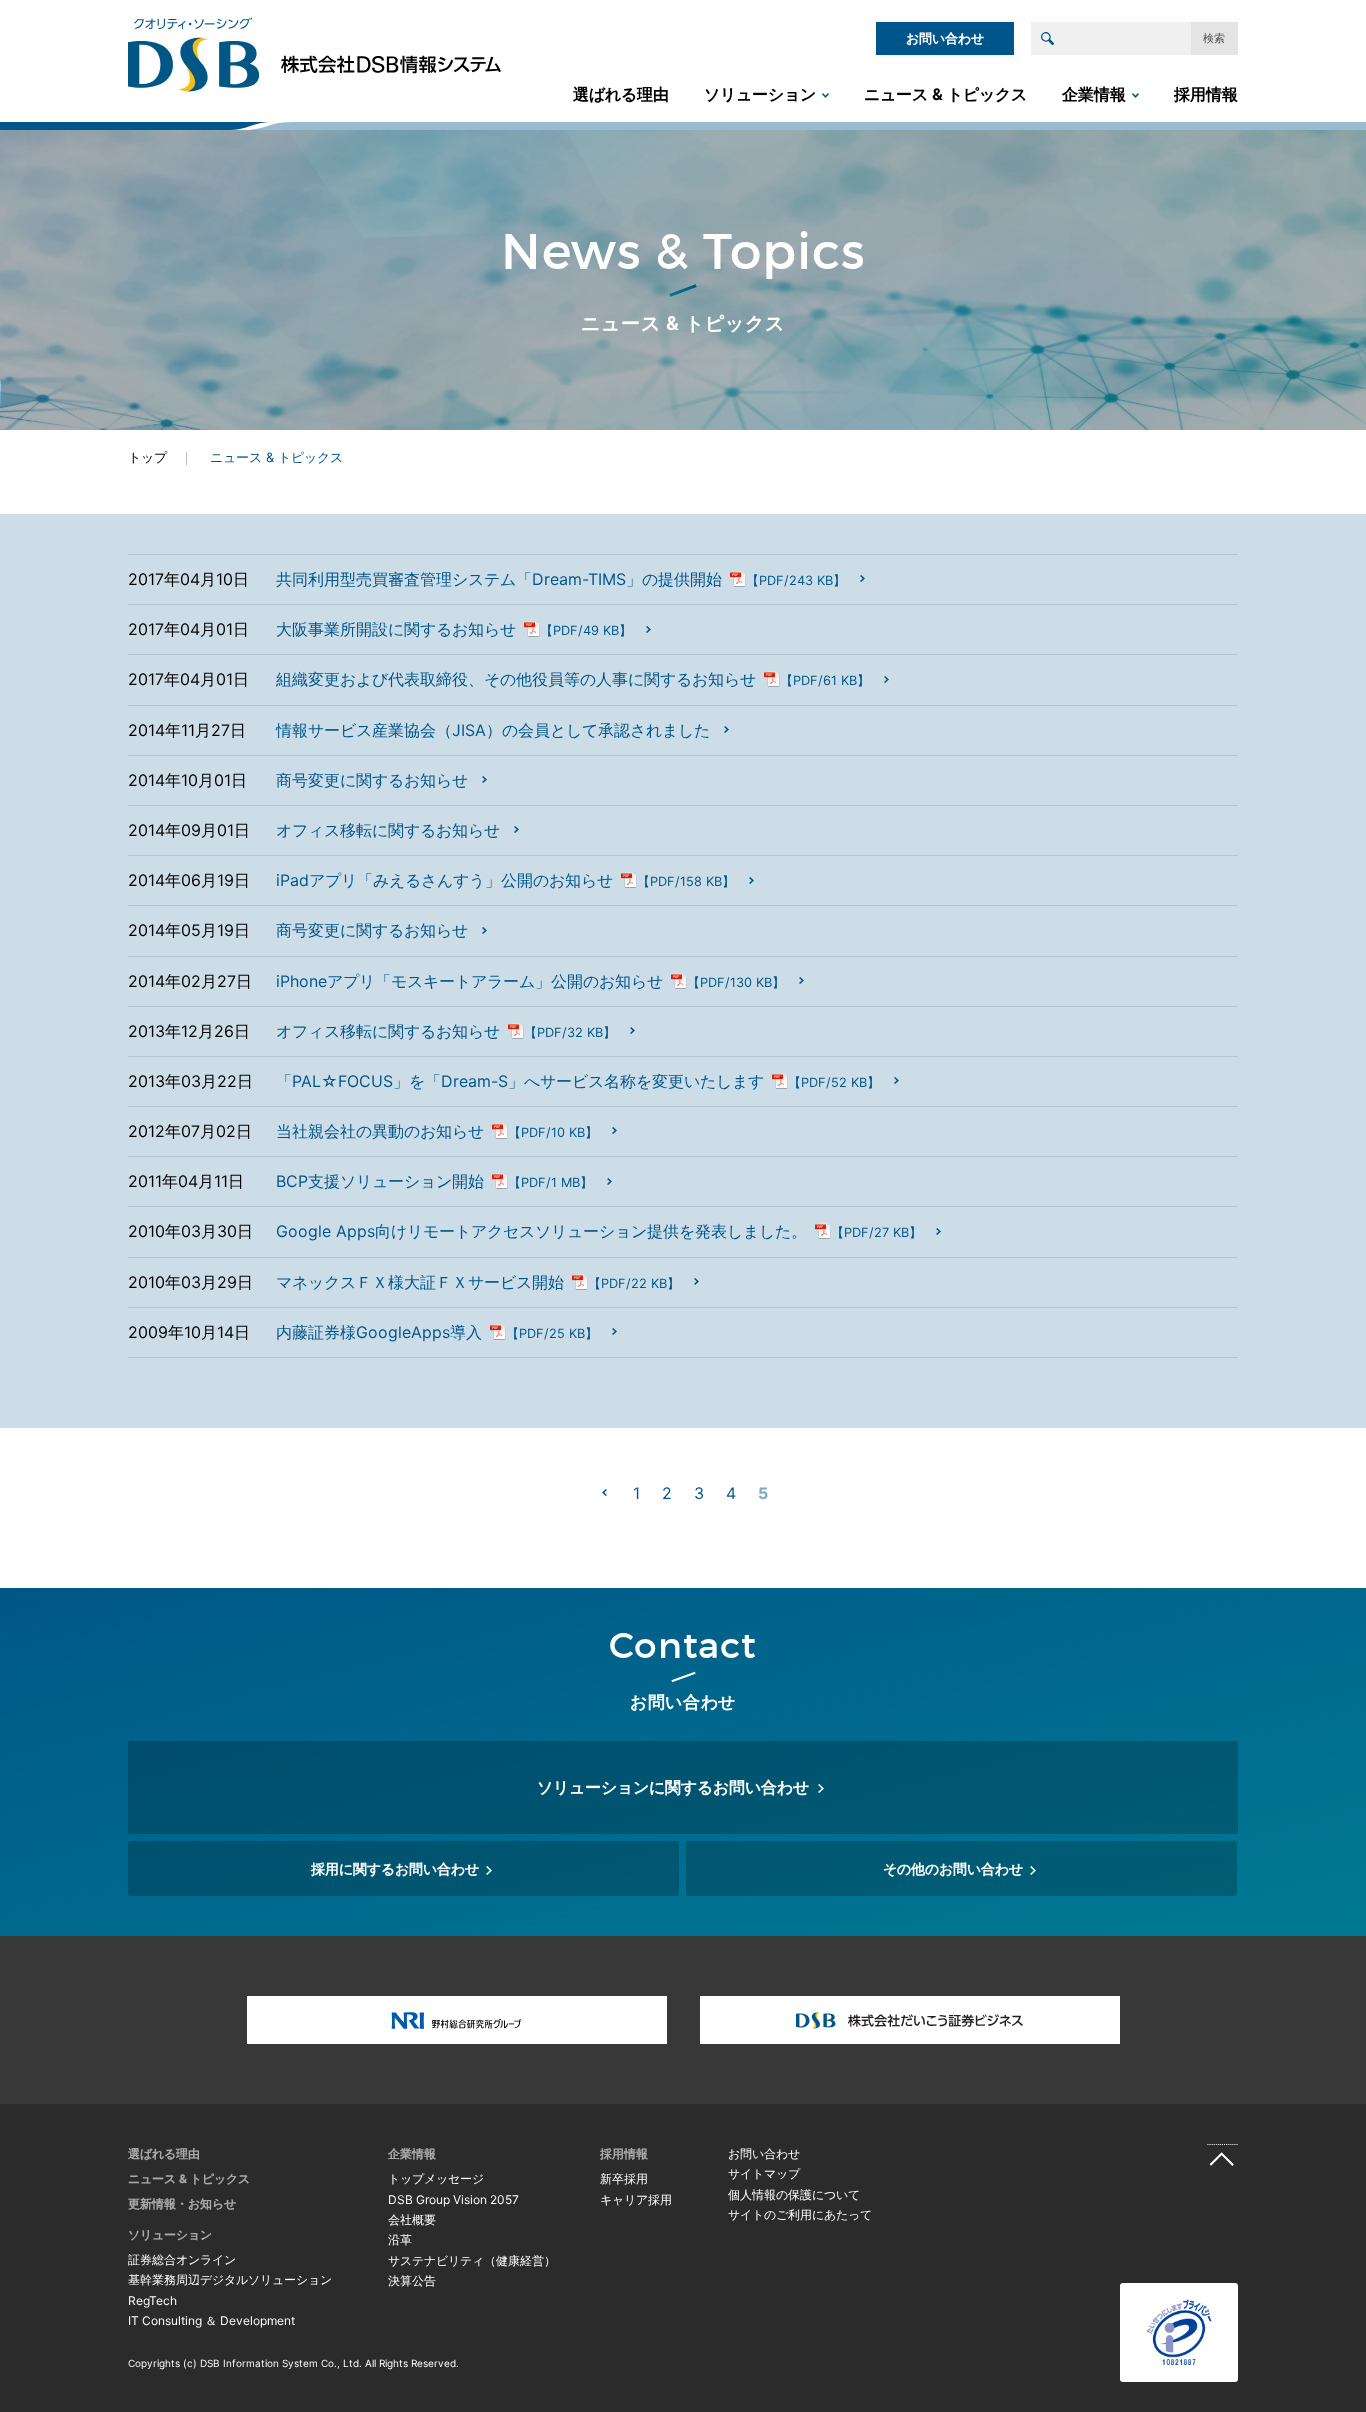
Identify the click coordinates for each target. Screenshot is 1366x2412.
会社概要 (412, 2219)
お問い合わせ (945, 38)
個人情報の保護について (794, 2194)
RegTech (152, 2300)
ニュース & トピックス (945, 94)
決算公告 (412, 2280)
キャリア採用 (636, 2199)
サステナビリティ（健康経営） (472, 2260)
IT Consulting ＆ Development (211, 2320)
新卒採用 (624, 2178)
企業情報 (1094, 94)
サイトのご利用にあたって (800, 2214)
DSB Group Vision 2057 (453, 2199)
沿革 (400, 2239)
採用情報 (1206, 94)
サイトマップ (764, 2173)
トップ (147, 457)
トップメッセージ (436, 2178)
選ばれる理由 (621, 94)
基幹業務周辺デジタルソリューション (230, 2279)
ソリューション (760, 94)
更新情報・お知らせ (182, 2203)
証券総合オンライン (182, 2259)
